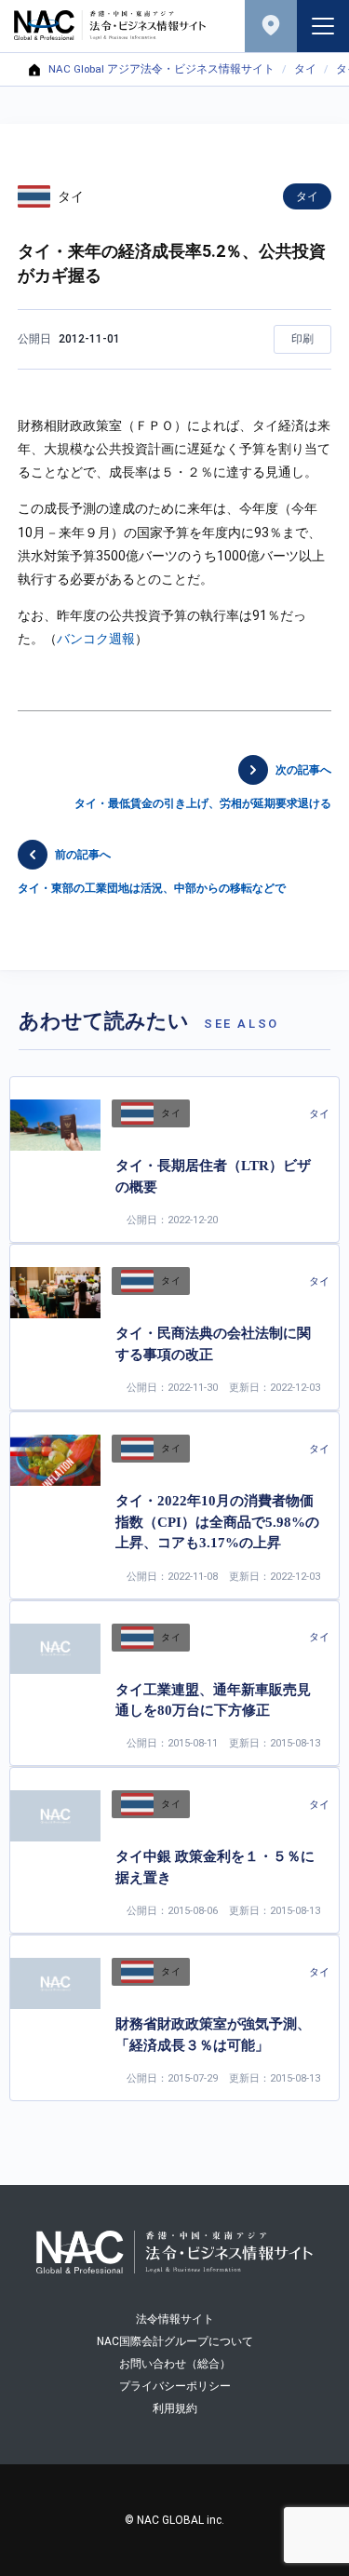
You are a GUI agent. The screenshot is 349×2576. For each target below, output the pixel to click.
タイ (305, 70)
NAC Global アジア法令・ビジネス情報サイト (161, 70)
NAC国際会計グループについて (175, 2341)
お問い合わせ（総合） (175, 2364)
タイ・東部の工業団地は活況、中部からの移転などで (152, 872)
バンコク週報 (96, 639)
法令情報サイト (175, 2319)
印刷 (302, 339)
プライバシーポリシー (175, 2386)
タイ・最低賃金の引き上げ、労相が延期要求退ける (203, 787)
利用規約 (175, 2408)
